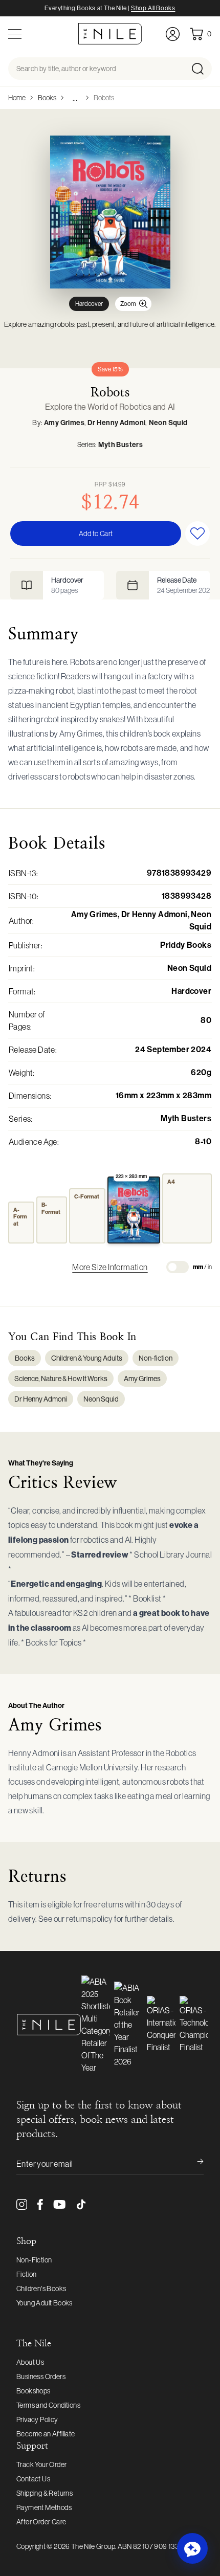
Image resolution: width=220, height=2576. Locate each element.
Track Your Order (41, 2464)
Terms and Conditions (48, 2405)
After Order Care (41, 2522)
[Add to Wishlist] (197, 534)
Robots (104, 98)
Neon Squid (168, 423)
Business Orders (41, 2377)
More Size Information (110, 1267)
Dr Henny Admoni (116, 423)
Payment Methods (44, 2507)
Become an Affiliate (46, 2434)
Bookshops (34, 2391)
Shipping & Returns (45, 2493)
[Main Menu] (15, 34)
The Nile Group (93, 2546)
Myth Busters (120, 445)
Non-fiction (156, 1358)
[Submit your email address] (193, 2164)
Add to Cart (96, 534)
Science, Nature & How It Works (61, 1379)
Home (17, 98)
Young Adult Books (45, 2303)
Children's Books (41, 2289)
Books (47, 98)
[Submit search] (201, 69)
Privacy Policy (37, 2419)
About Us (30, 2362)
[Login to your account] (173, 34)
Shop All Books (153, 8)
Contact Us (33, 2479)
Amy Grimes (64, 423)
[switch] (178, 1267)
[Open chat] (192, 2548)
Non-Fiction (34, 2260)
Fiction (27, 2274)
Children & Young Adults (87, 1358)
